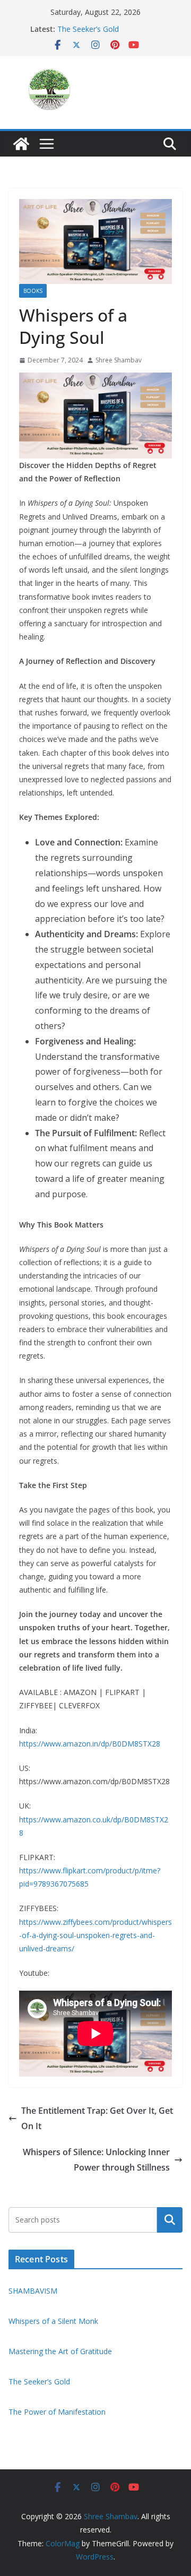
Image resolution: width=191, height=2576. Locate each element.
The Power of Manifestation (57, 2412)
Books (33, 291)
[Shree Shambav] (21, 144)
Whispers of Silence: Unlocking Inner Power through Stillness (96, 2160)
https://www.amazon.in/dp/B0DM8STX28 (90, 1744)
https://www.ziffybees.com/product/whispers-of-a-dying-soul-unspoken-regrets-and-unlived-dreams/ (95, 1935)
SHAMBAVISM (33, 2291)
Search (170, 2219)
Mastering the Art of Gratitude (60, 2351)
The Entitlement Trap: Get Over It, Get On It (97, 2118)
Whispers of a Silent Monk (54, 2321)
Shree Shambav (119, 360)
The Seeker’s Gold (88, 29)
